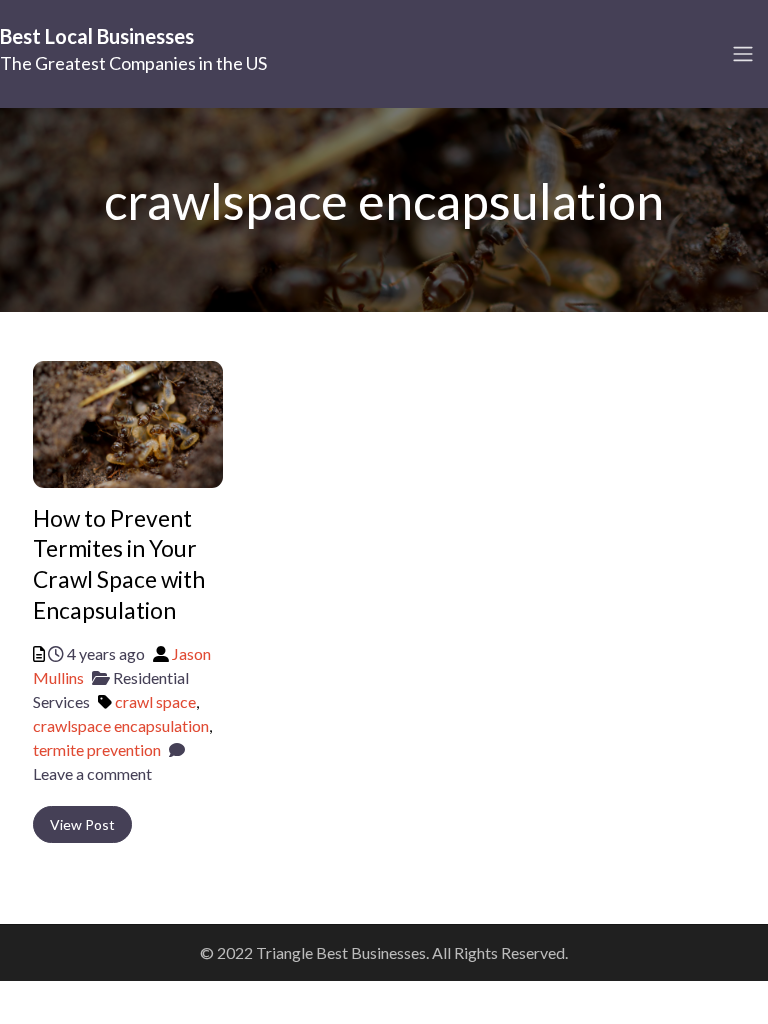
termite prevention (97, 749)
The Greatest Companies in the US (133, 63)
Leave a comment (92, 773)
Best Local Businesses (97, 36)
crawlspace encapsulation (121, 725)
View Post (82, 824)
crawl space (155, 701)
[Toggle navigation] (743, 54)
